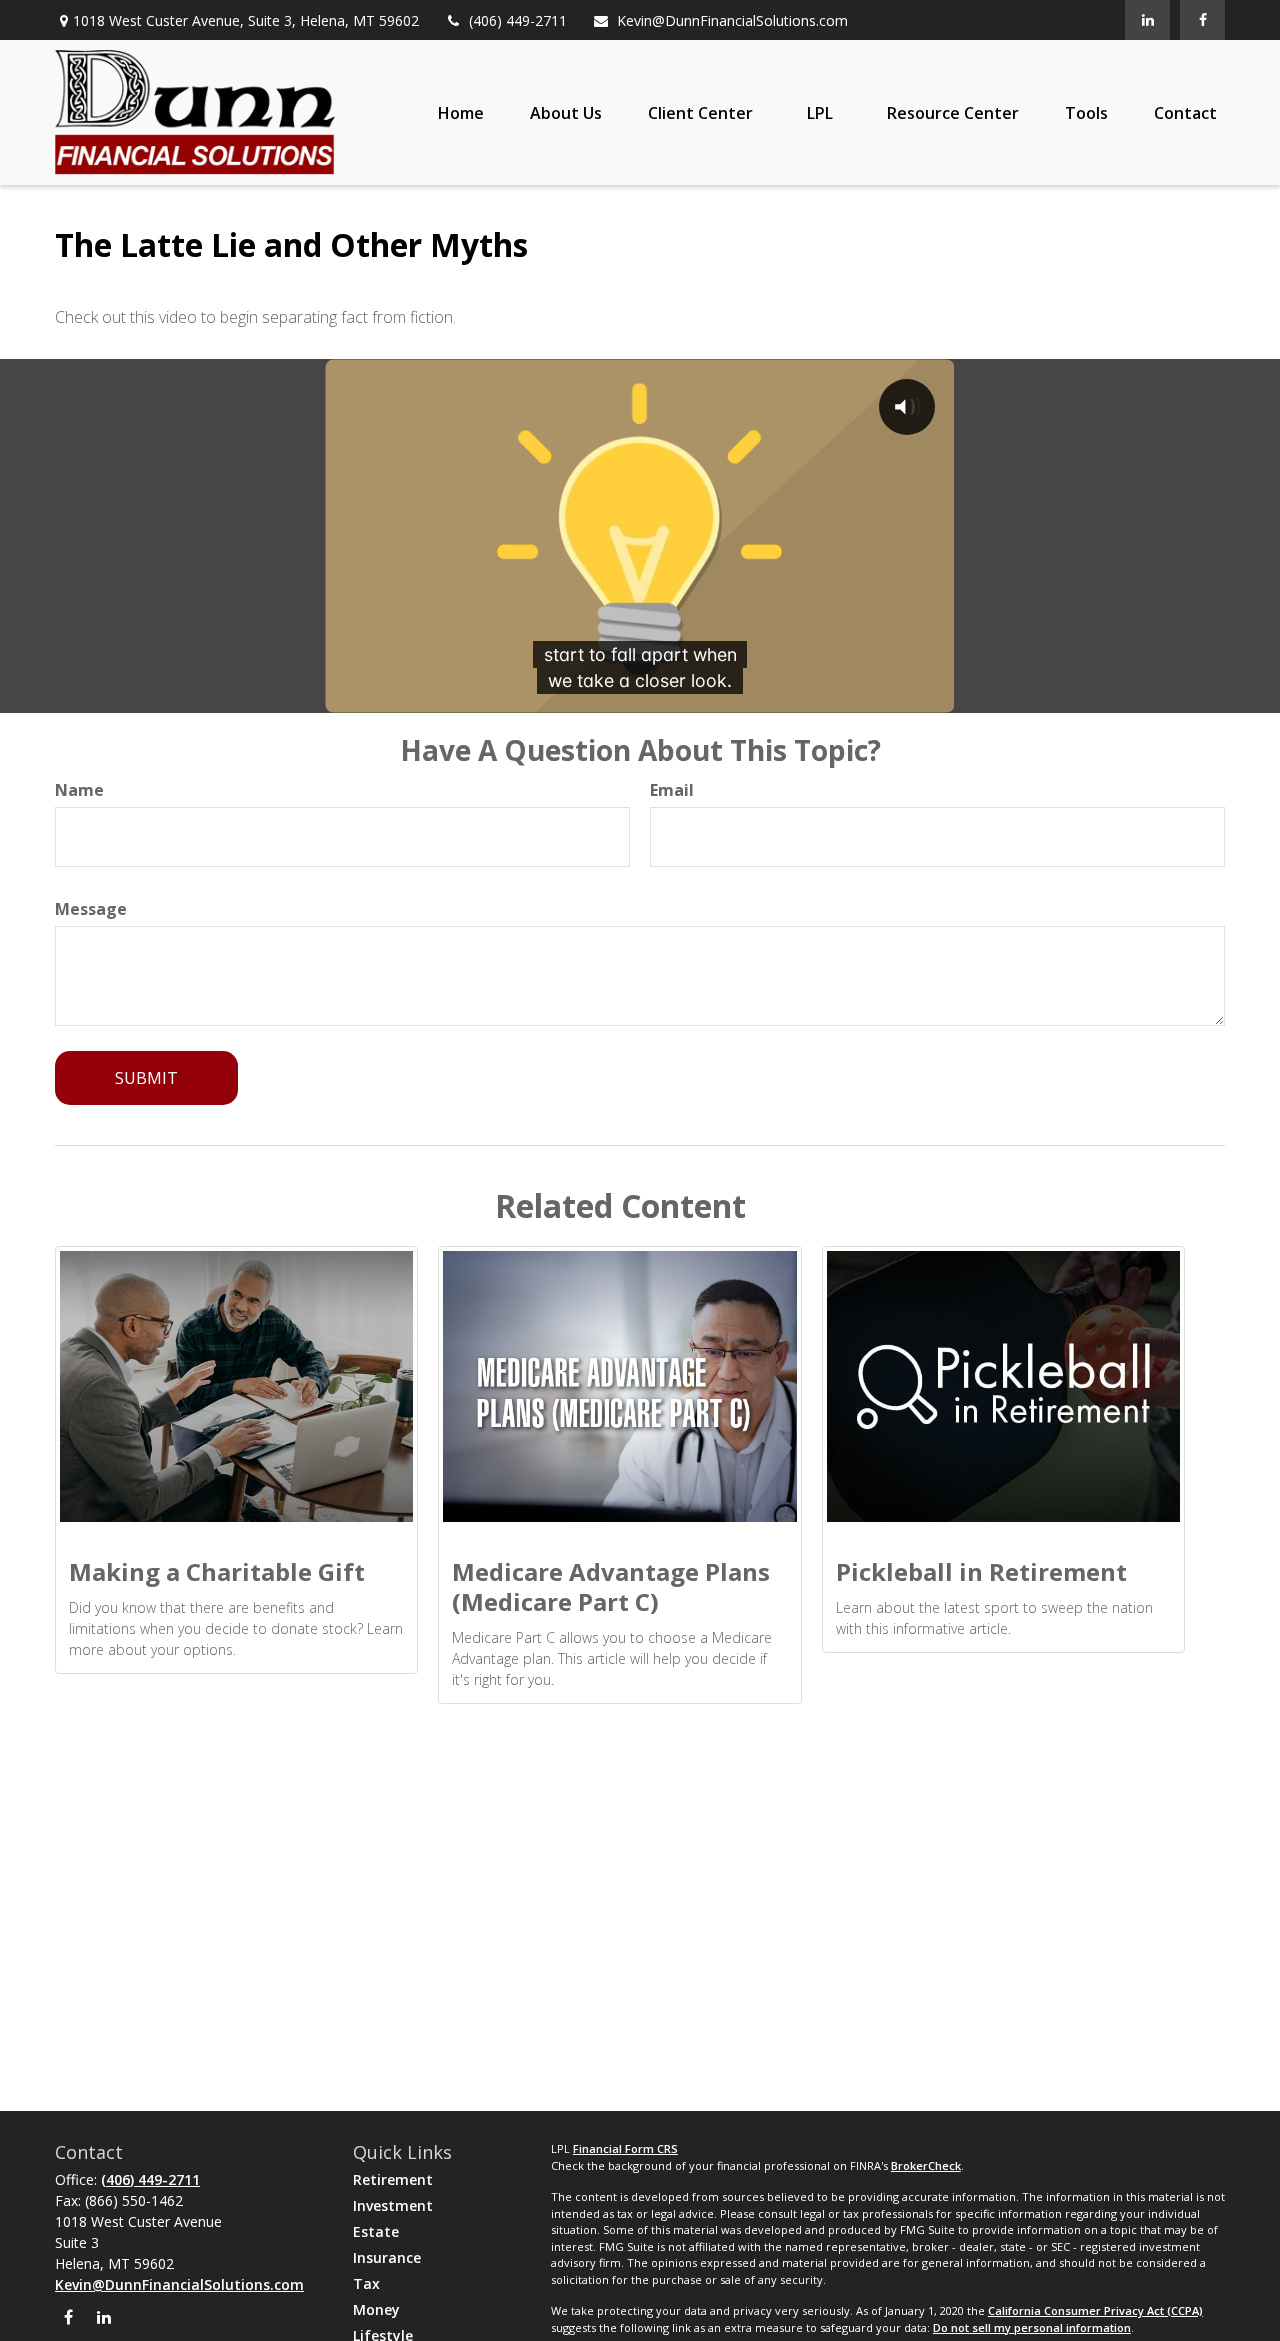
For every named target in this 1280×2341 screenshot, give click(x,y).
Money (376, 2309)
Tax (366, 2283)
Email (672, 790)
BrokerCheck (926, 2165)
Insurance (387, 2257)
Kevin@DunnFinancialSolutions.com (732, 20)
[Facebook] (1202, 20)
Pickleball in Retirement (981, 1571)
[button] (461, 113)
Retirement (393, 2179)
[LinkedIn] (1147, 20)
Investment (393, 2205)
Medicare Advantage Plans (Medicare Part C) (611, 1586)
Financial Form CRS (625, 2148)
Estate (376, 2231)
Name (79, 790)
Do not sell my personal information (1032, 2327)
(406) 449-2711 (518, 20)
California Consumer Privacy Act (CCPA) (1095, 2310)
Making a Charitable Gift (217, 1571)
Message (91, 909)
